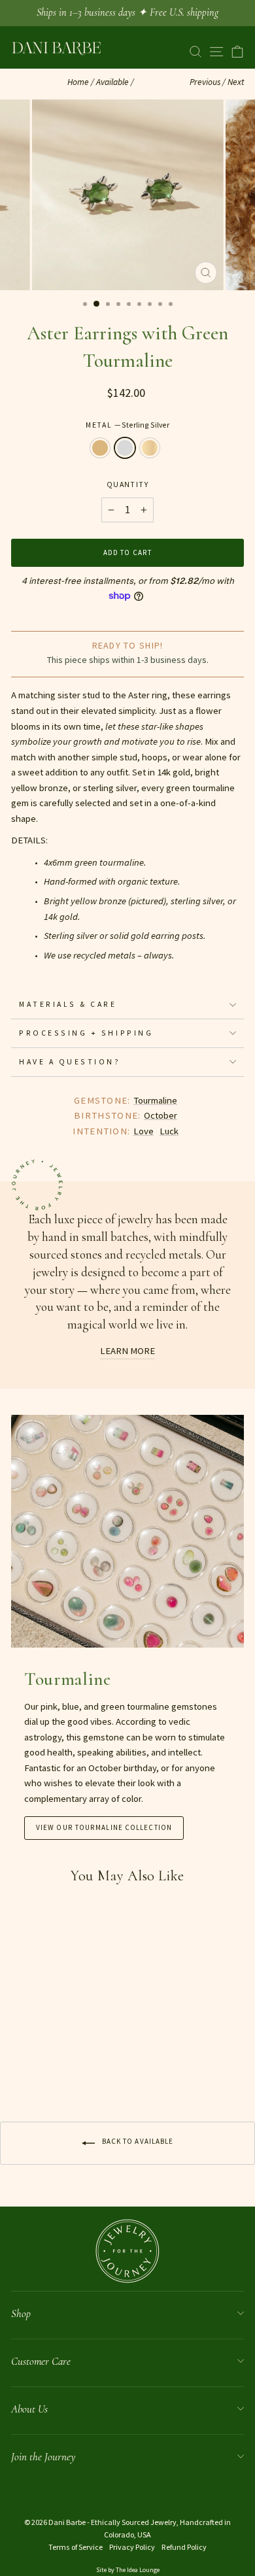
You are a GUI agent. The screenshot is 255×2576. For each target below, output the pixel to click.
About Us (29, 2409)
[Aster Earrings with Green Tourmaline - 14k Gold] (49, 2069)
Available (112, 82)
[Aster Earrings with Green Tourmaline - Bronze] (19, 2069)
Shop (21, 2313)
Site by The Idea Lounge (128, 2570)
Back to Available (137, 2141)
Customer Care (41, 2361)
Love (144, 1131)
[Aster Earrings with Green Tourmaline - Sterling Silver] (34, 2069)
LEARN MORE (127, 1351)
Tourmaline (155, 1100)
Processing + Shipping (86, 1033)
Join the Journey (43, 2457)
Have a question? (70, 1061)
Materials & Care (68, 1004)
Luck (169, 1131)
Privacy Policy (132, 2547)
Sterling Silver (125, 448)
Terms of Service (76, 2547)
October (161, 1115)
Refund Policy (184, 2547)
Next (236, 82)
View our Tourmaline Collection (104, 1827)
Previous (205, 82)
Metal (127, 425)
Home (78, 82)
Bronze (100, 448)
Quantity (127, 484)
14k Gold (150, 448)
